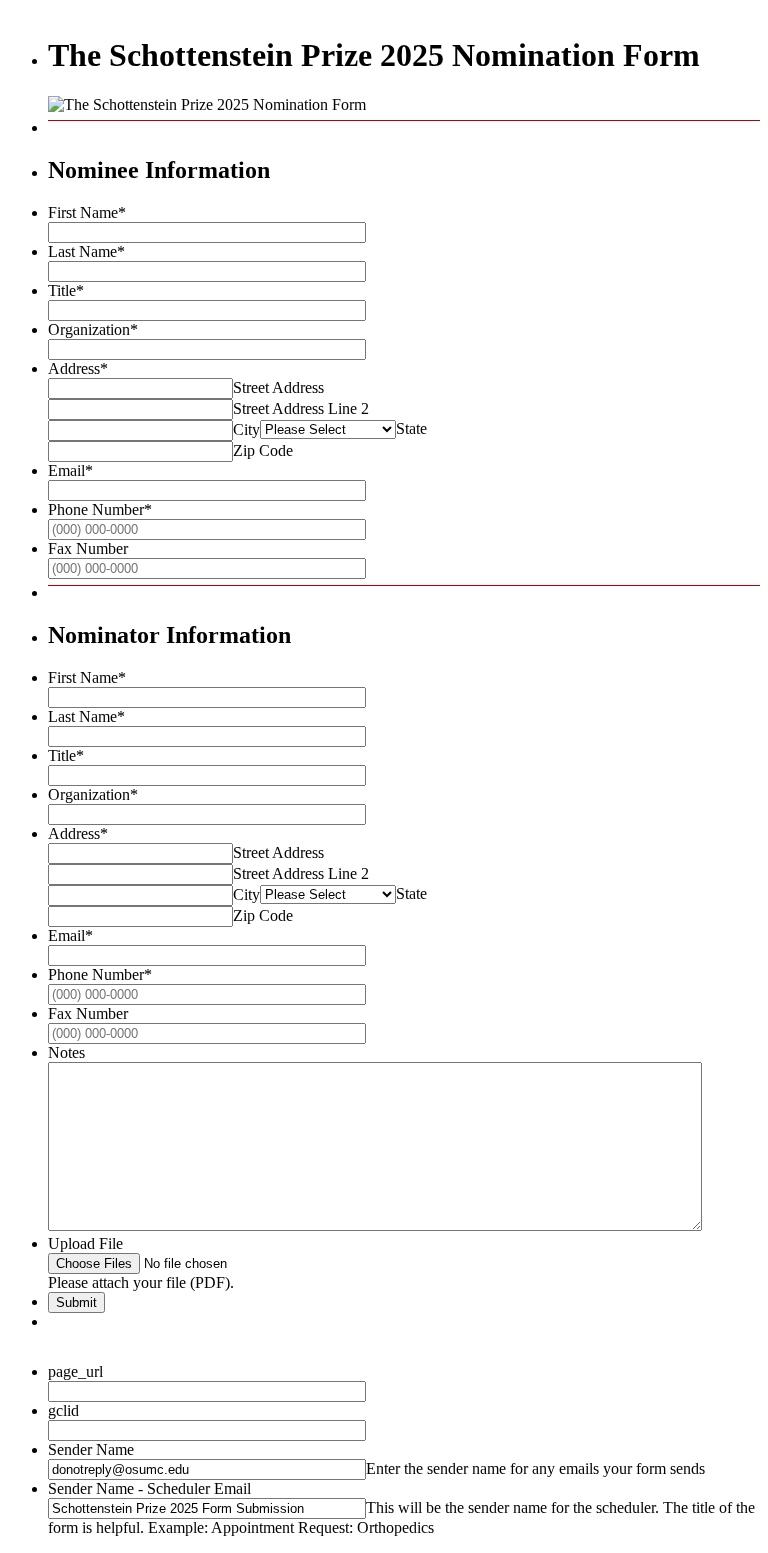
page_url (75, 1371)
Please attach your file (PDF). (141, 1282)
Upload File (85, 1243)
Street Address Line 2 (301, 408)
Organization (93, 329)
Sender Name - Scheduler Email (149, 1488)
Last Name (86, 251)
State (411, 428)
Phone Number (100, 509)
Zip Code (263, 450)
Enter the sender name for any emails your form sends (535, 1468)
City (246, 429)
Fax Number (88, 548)
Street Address (278, 387)
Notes (66, 1052)
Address (78, 368)
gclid (63, 1410)
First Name (87, 212)
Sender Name (91, 1449)
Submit (76, 1302)
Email (70, 470)
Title (66, 290)
